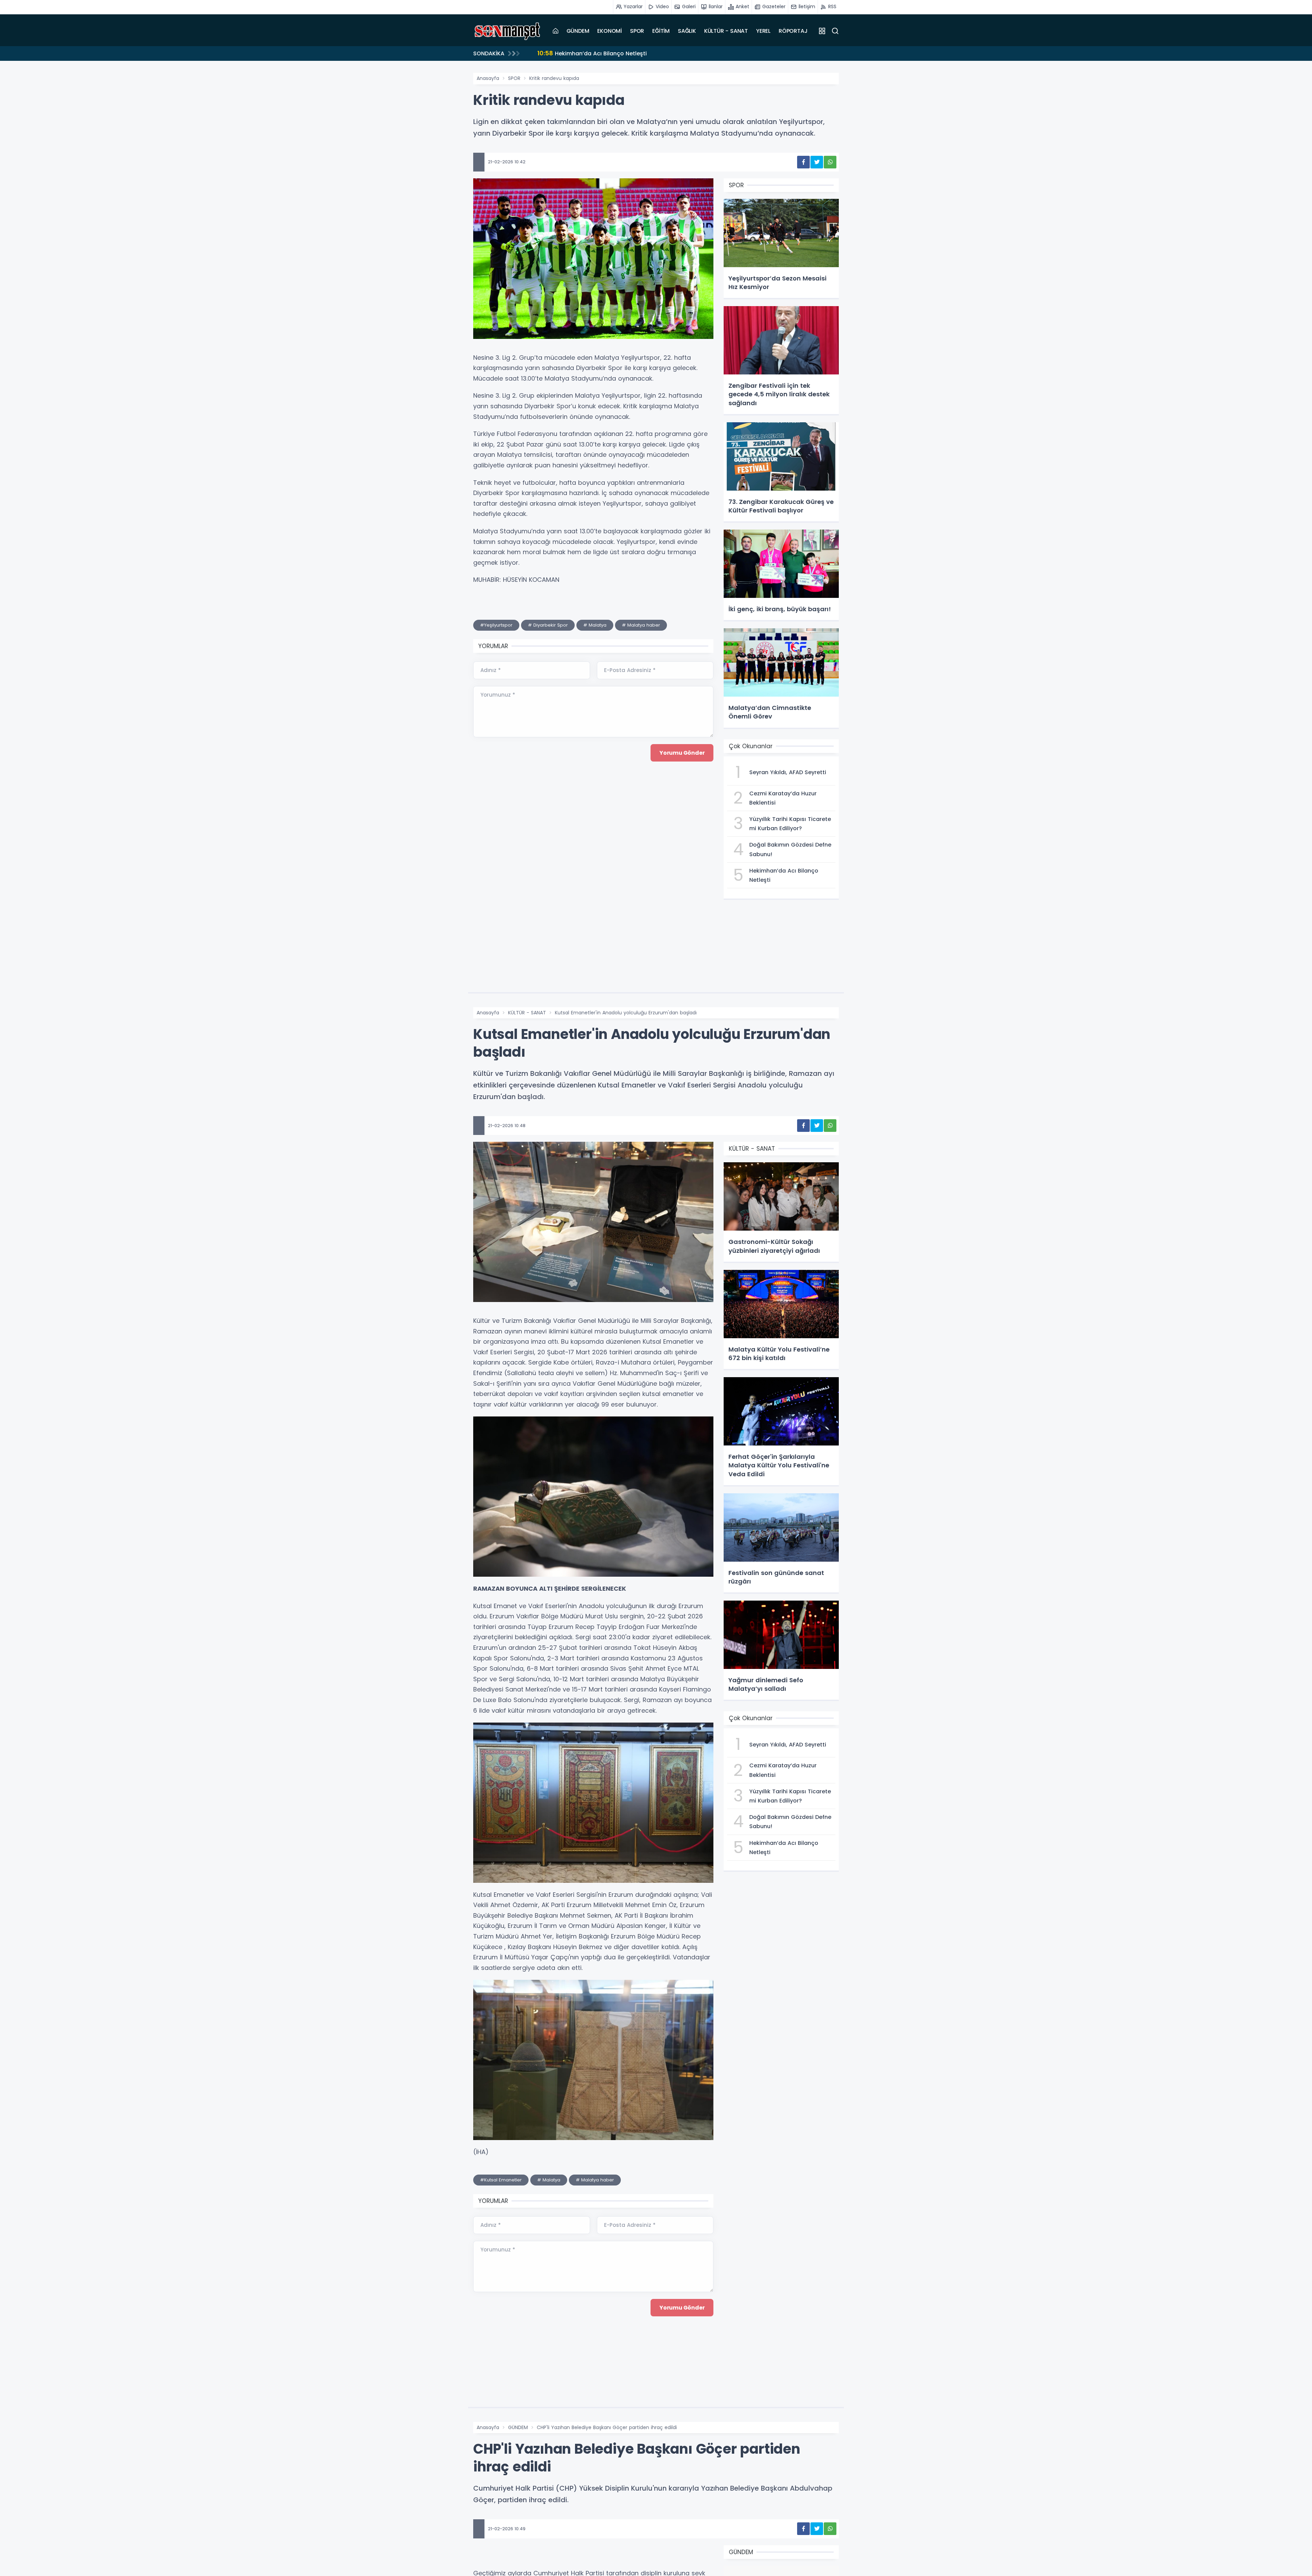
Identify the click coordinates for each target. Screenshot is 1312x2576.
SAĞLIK (687, 31)
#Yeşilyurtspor (496, 625)
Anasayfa (488, 78)
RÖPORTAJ (793, 31)
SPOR (637, 31)
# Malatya (595, 625)
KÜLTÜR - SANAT (726, 31)
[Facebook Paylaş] (803, 162)
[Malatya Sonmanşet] (507, 31)
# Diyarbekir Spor (548, 625)
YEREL (763, 31)
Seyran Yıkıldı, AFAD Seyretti (584, 53)
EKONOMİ (610, 31)
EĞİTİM (661, 31)
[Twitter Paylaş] (817, 162)
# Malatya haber (641, 625)
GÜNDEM (578, 31)
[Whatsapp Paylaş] (830, 162)
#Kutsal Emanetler (501, 2180)
